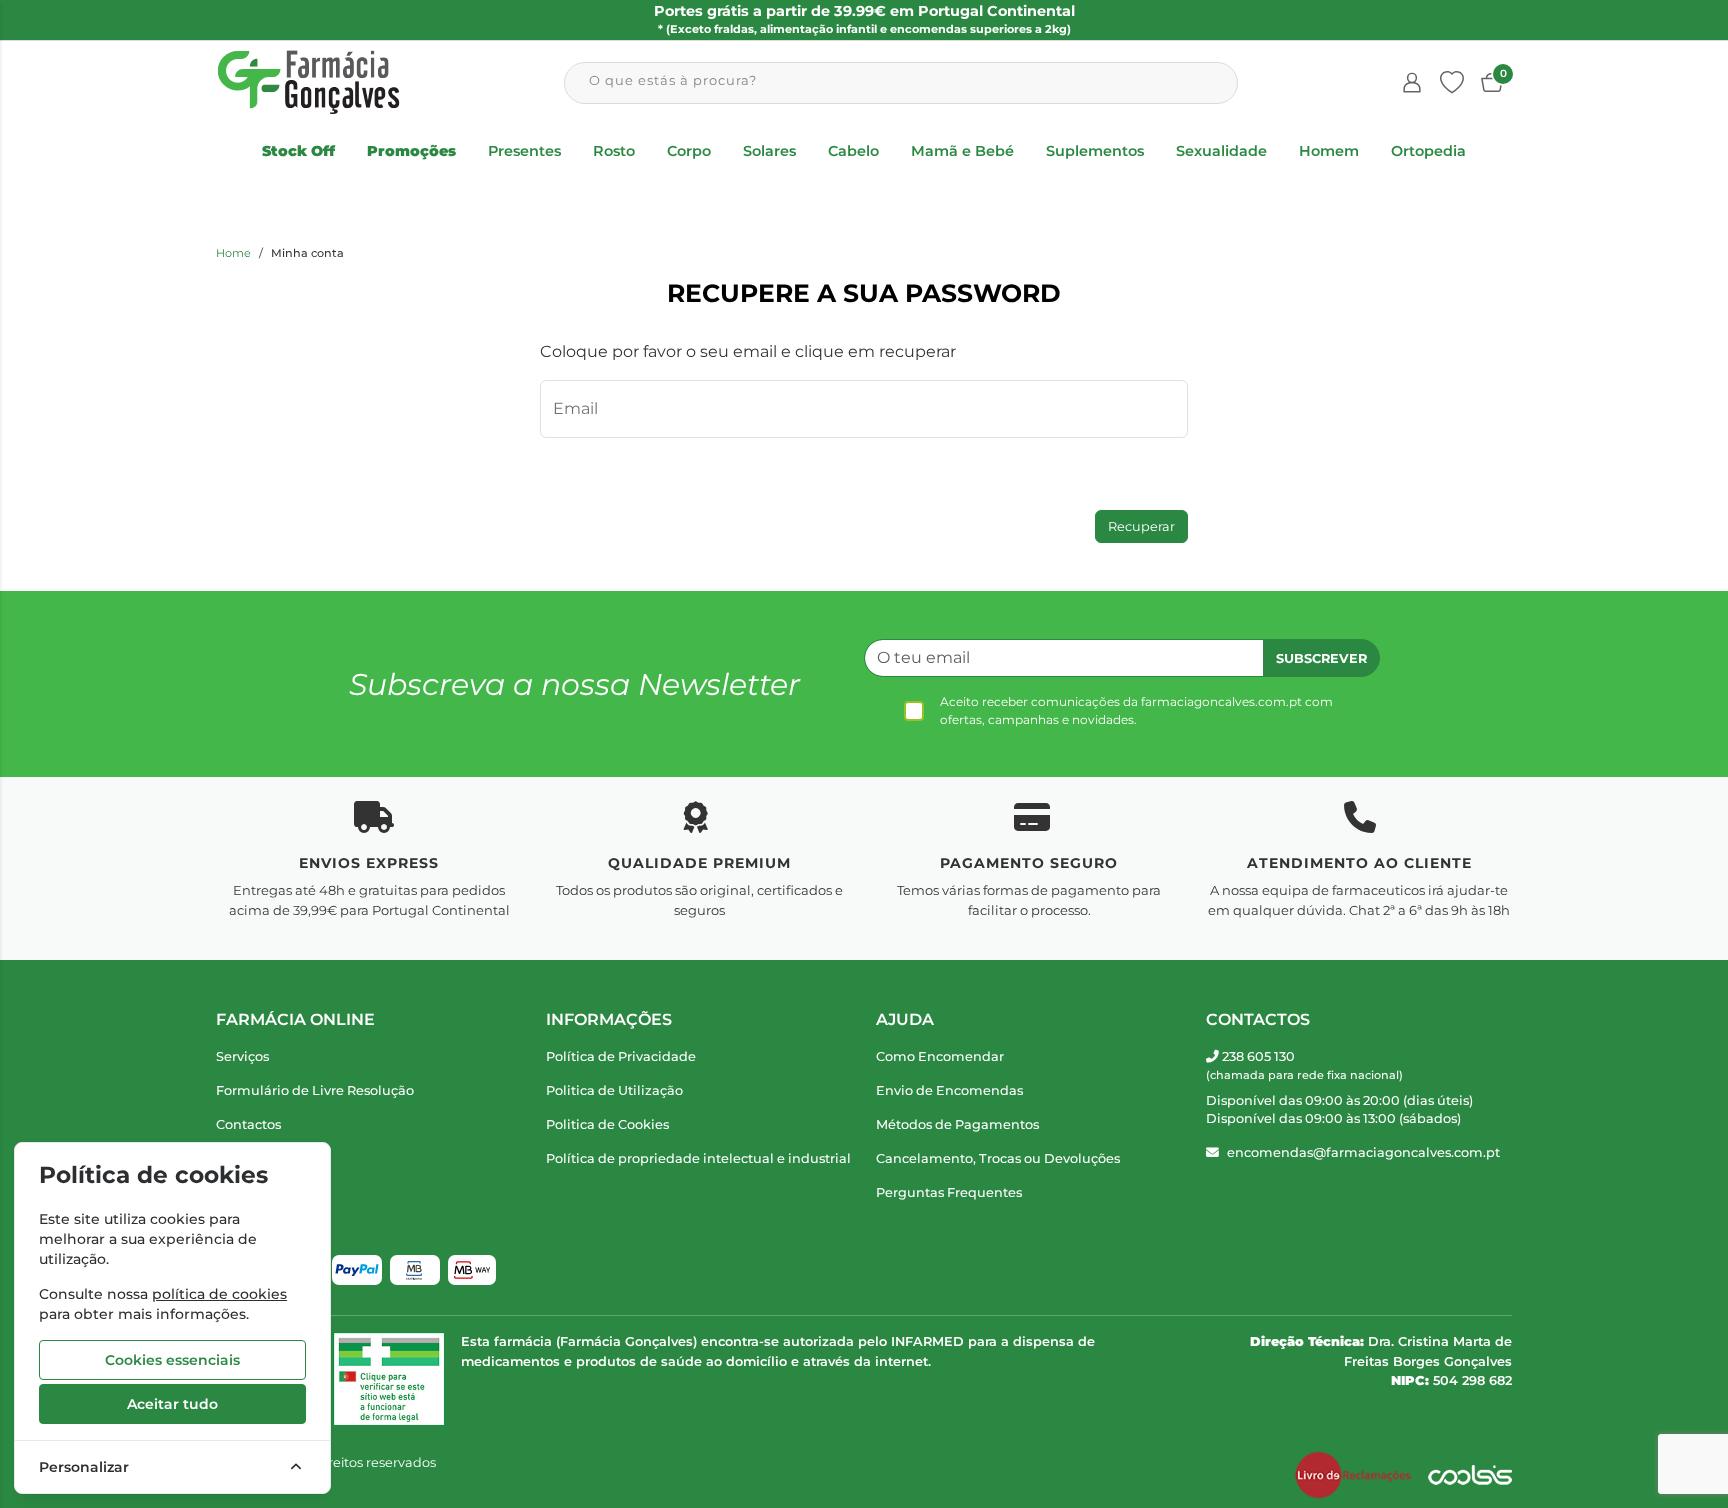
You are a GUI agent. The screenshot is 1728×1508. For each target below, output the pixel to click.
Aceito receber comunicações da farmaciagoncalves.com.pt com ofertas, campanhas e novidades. (1136, 710)
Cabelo (853, 151)
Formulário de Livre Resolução (315, 1090)
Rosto (614, 151)
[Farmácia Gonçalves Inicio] (309, 82)
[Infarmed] (389, 1378)
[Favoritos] (1452, 83)
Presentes (524, 151)
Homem (1329, 151)
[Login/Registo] (1412, 83)
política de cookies (219, 1294)
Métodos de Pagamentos (957, 1124)
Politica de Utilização (614, 1090)
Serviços (242, 1056)
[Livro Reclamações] (1353, 1475)
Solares (769, 151)
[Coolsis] (1470, 1475)
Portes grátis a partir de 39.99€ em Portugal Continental (864, 19)
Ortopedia (1428, 151)
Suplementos (1095, 151)
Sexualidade (1221, 151)
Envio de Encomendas (949, 1090)
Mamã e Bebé (962, 151)
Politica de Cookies (607, 1124)
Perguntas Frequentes (949, 1192)
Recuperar (1141, 526)
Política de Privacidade (621, 1056)
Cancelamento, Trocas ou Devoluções (998, 1158)
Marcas (239, 1158)
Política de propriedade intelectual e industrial (698, 1158)
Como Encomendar (940, 1056)
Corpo (689, 151)
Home (233, 253)
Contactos (248, 1124)
